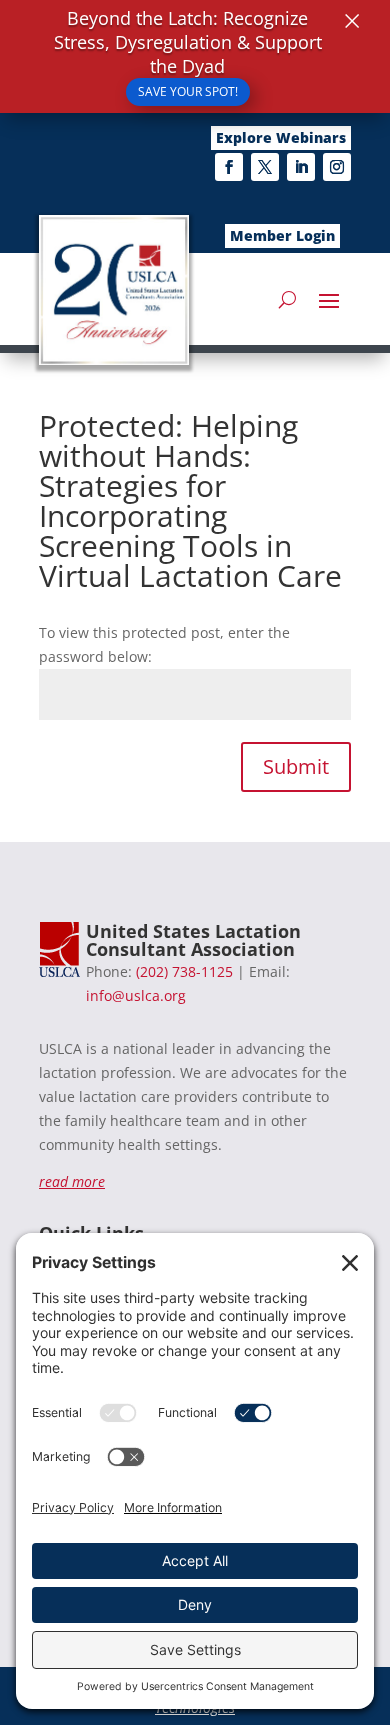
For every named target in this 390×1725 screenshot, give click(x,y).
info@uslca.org (136, 995)
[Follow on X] (265, 167)
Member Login (282, 235)
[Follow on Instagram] (337, 167)
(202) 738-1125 (184, 971)
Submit (296, 766)
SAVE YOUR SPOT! (188, 91)
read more (72, 1181)
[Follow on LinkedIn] (301, 167)
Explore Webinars (281, 137)
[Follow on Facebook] (229, 167)
